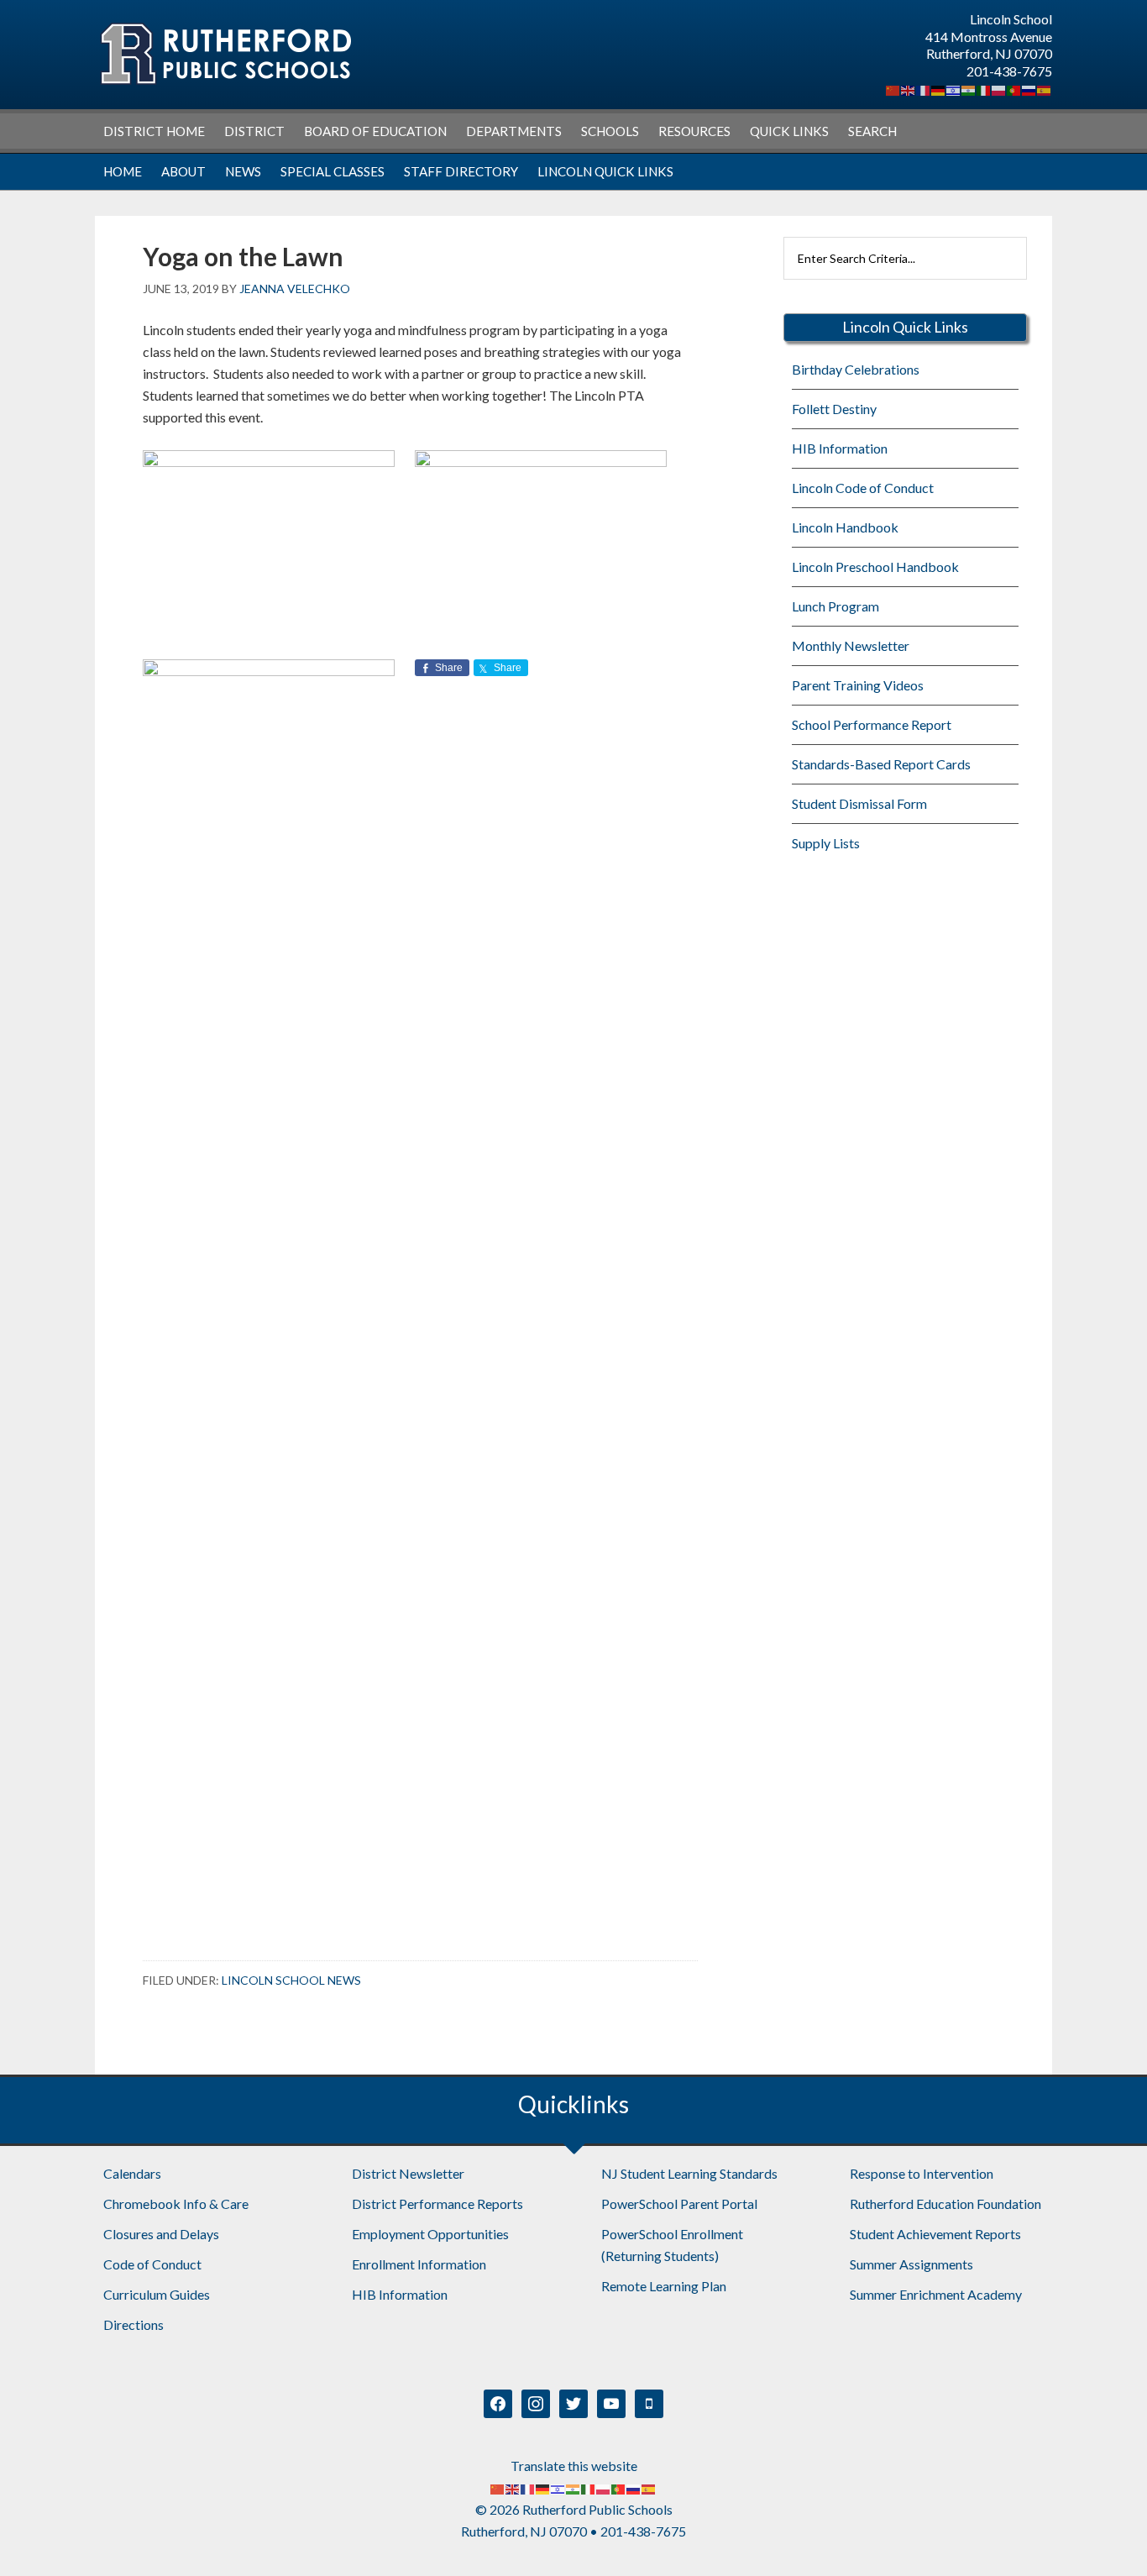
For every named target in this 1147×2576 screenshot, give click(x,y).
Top (1107, 2536)
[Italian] (984, 89)
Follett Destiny (834, 409)
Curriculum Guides (157, 2294)
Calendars (132, 2173)
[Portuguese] (1014, 89)
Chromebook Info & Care (176, 2204)
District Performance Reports (437, 2204)
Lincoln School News (291, 1980)
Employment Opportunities (430, 2234)
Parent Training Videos (858, 685)
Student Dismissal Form (859, 803)
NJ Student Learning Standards (689, 2173)
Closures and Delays (161, 2234)
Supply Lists (826, 843)
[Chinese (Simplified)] (893, 89)
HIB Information (840, 448)
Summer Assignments (911, 2264)
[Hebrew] (954, 89)
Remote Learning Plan (664, 2286)
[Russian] (1029, 89)
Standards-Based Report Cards (881, 764)
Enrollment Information (419, 2264)
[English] (909, 89)
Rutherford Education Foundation (945, 2204)
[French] (924, 89)
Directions (134, 2324)
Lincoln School (225, 54)
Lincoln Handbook (845, 527)
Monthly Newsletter (851, 645)
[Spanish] (1045, 89)
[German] (939, 89)
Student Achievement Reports (935, 2234)
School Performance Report (872, 724)
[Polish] (999, 89)
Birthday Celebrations (856, 369)
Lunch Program (835, 606)
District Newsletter (408, 2173)
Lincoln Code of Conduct (863, 488)
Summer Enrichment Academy (936, 2294)
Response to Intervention (922, 2173)
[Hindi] (969, 89)
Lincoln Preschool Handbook (875, 567)
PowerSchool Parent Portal (679, 2204)
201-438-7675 (1009, 71)
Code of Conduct (152, 2264)
